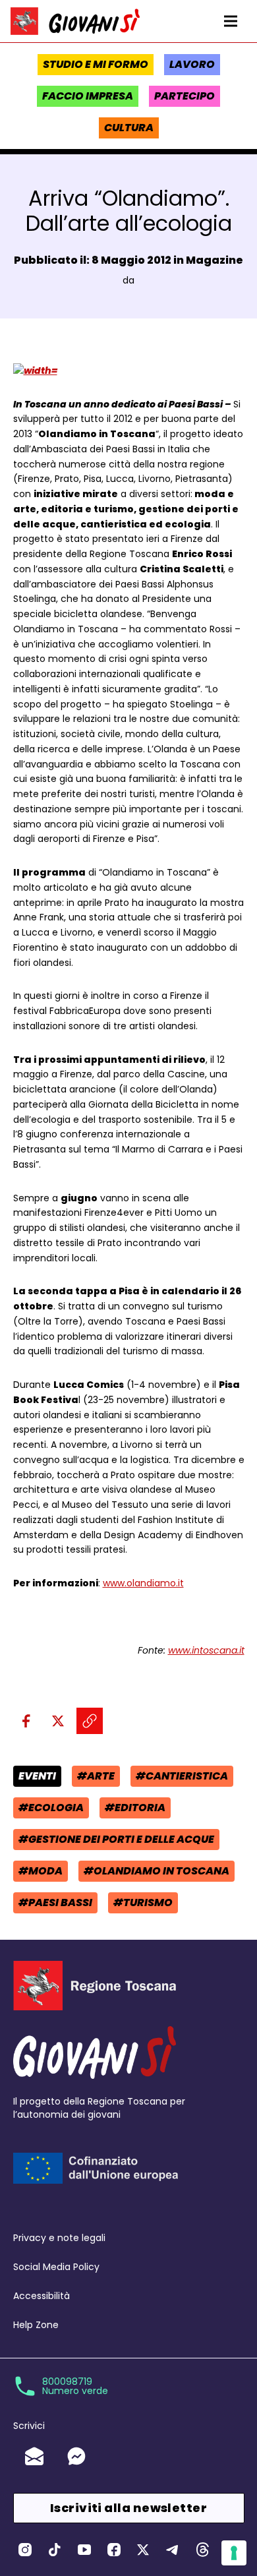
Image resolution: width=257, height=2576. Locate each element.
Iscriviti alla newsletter (128, 2508)
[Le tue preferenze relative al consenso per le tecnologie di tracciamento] (234, 2553)
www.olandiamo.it (143, 1583)
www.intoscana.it (206, 1650)
